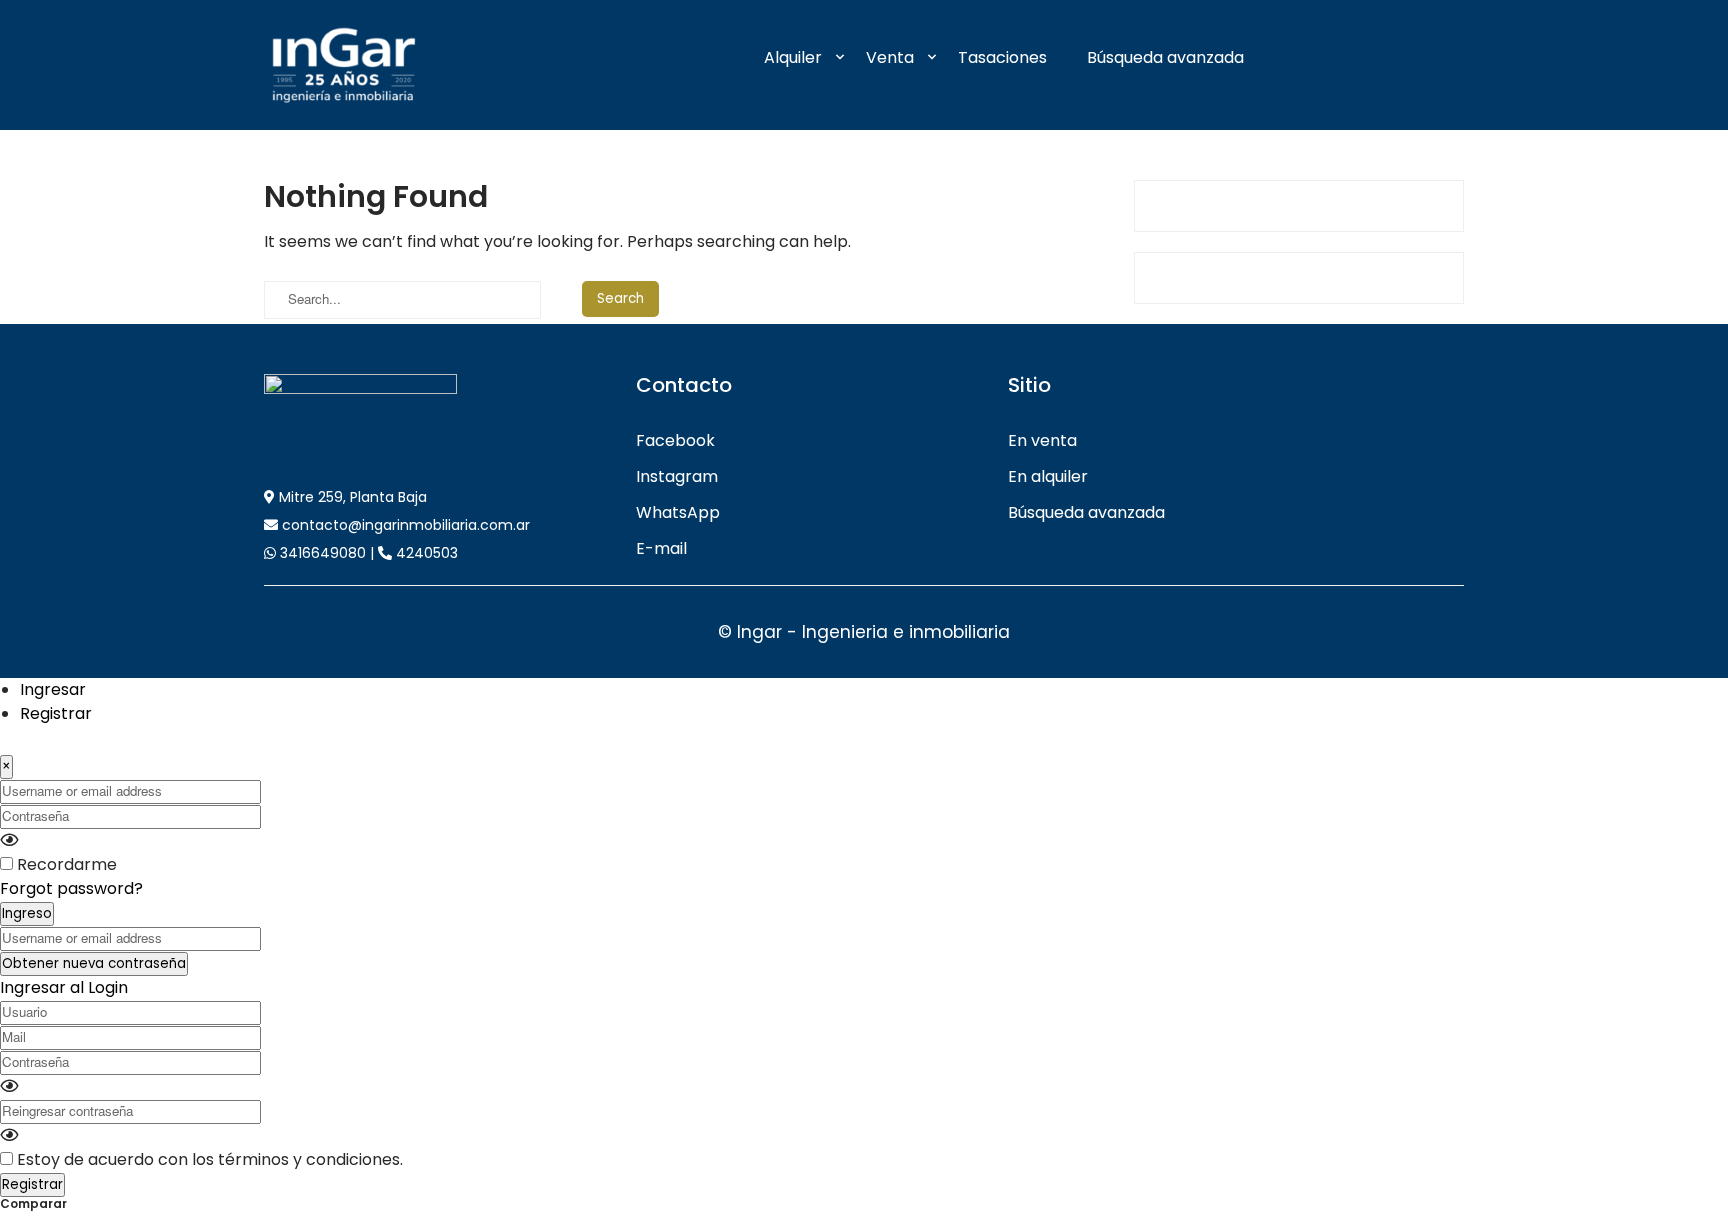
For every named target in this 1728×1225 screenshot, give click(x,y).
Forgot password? (71, 888)
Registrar (56, 713)
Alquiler (793, 57)
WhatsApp (678, 512)
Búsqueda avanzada (1165, 57)
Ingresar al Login (64, 987)
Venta (890, 57)
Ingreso (27, 913)
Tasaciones (1002, 57)
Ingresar (53, 689)
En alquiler (1048, 476)
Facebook (675, 440)
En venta (1042, 440)
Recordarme (67, 864)
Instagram (677, 476)
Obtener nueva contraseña (94, 963)
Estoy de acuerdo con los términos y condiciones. (210, 1159)
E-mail (661, 548)
